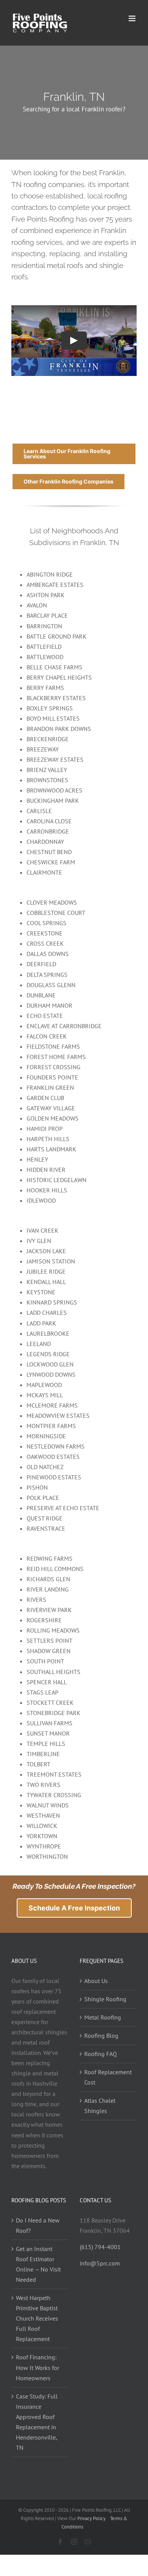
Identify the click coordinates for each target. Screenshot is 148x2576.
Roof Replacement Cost (108, 2077)
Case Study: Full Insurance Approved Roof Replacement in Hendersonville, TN (37, 2422)
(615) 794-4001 (100, 2247)
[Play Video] (74, 341)
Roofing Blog (101, 2035)
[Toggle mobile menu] (133, 18)
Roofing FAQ (101, 2054)
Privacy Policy (91, 2518)
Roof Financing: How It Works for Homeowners (38, 2367)
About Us (96, 1981)
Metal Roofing (103, 2017)
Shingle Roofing (105, 1999)
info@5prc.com (100, 2263)
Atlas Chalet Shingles (100, 2106)
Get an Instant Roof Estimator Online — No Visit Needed (38, 2264)
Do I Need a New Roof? (38, 2225)
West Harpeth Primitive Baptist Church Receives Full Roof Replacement (37, 2318)
